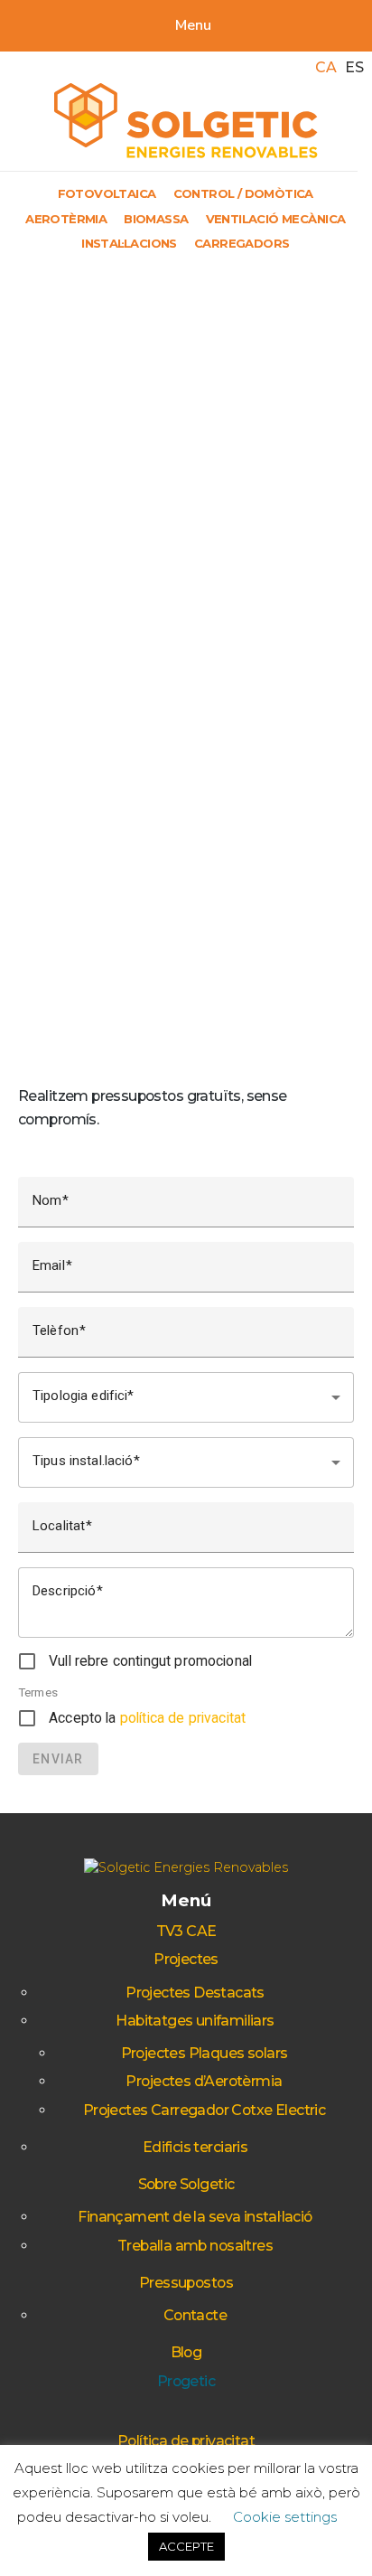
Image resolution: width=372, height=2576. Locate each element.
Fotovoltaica (107, 193)
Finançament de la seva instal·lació (195, 2217)
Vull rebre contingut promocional (150, 1661)
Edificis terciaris (195, 2147)
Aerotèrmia (66, 219)
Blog (186, 2352)
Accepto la (147, 1718)
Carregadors (242, 243)
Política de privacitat (186, 2441)
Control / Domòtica (243, 193)
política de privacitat (183, 1718)
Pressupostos (186, 2283)
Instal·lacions (129, 243)
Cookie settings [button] (285, 2517)
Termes (38, 1692)
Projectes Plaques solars (205, 2053)
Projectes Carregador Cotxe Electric (204, 2110)
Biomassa (156, 219)
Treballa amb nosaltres (195, 2246)
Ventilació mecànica (276, 219)
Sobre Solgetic (186, 2184)
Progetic (186, 2381)
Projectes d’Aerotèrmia (204, 2081)
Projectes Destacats (195, 1993)
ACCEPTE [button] (186, 2546)
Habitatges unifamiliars (195, 2021)
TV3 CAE (186, 1931)
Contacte (195, 2315)
